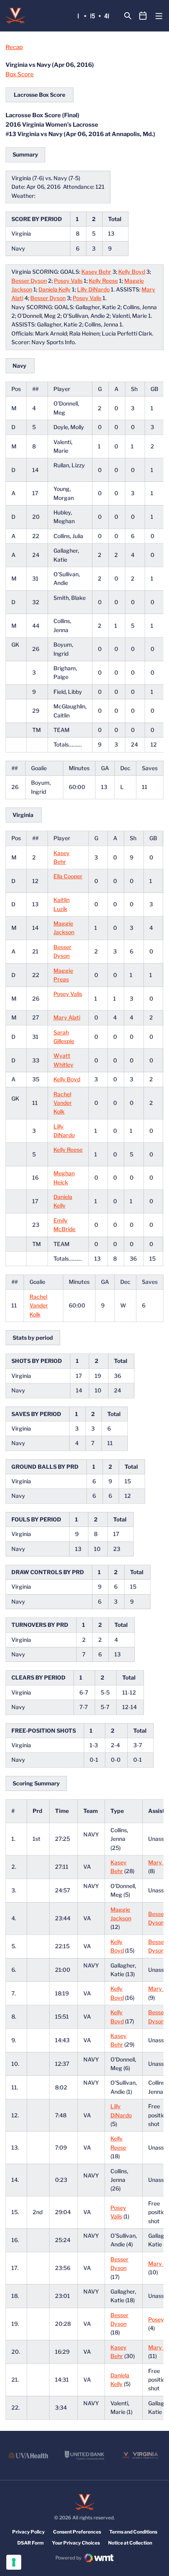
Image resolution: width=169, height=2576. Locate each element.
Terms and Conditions (133, 2532)
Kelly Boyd (132, 272)
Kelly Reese (103, 281)
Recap (14, 47)
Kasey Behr (96, 272)
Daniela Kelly (55, 289)
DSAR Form (30, 2543)
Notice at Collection (130, 2543)
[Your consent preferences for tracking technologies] (14, 2562)
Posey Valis (68, 281)
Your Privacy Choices (76, 2543)
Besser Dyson (29, 281)
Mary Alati (67, 1017)
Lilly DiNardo (93, 289)
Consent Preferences (77, 2532)
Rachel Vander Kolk (63, 1103)
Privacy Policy (28, 2532)
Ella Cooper (68, 876)
